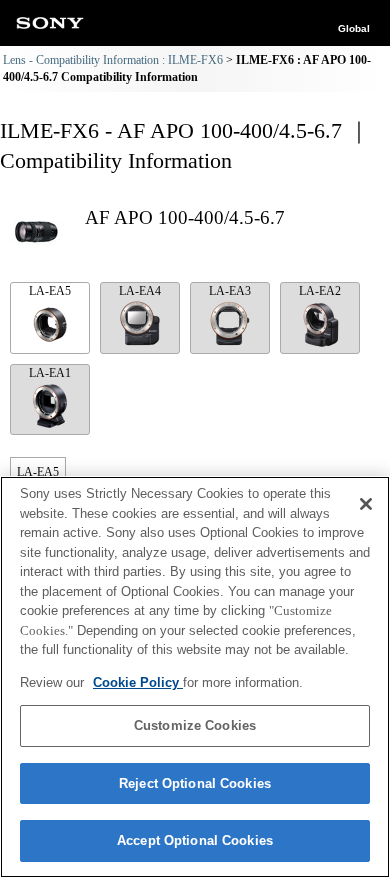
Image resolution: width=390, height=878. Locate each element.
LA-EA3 (230, 291)
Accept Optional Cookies (195, 840)
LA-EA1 (50, 373)
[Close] (366, 504)
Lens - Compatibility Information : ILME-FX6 (113, 60)
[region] (195, 677)
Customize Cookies (195, 725)
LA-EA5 (50, 291)
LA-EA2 (320, 291)
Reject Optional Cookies (195, 783)
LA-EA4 (140, 291)
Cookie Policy (138, 682)
